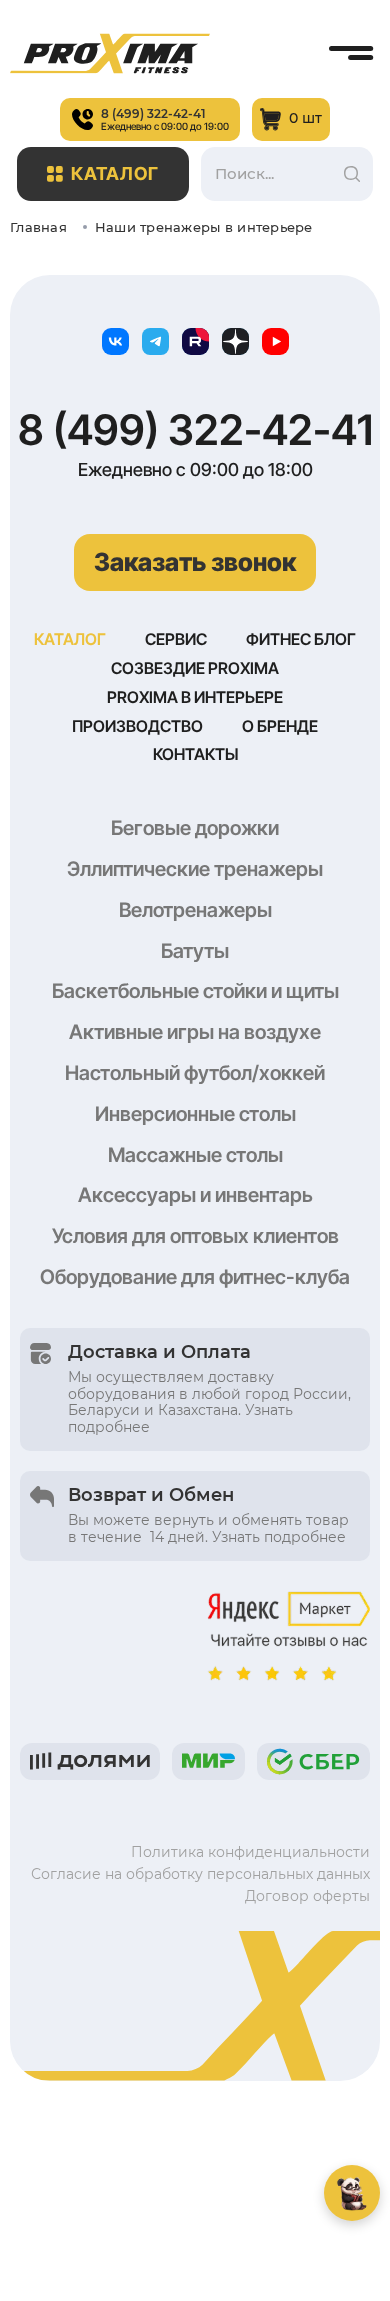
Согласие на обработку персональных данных (200, 1874)
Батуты (195, 951)
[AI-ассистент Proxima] (352, 2193)
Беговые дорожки (195, 828)
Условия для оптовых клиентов (195, 1236)
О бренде (280, 726)
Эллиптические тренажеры (195, 869)
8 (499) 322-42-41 (195, 430)
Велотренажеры (195, 910)
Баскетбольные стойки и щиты (195, 991)
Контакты (195, 754)
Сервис (176, 639)
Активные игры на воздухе (195, 1032)
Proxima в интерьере (195, 697)
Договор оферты (307, 1896)
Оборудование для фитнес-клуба (195, 1277)
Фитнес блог (301, 639)
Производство (137, 726)
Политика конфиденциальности (250, 1852)
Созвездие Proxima (195, 668)
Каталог (115, 173)
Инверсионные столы (195, 1114)
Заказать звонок (195, 562)
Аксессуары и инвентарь (195, 1195)
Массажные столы (195, 1155)
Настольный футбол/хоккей (195, 1073)
